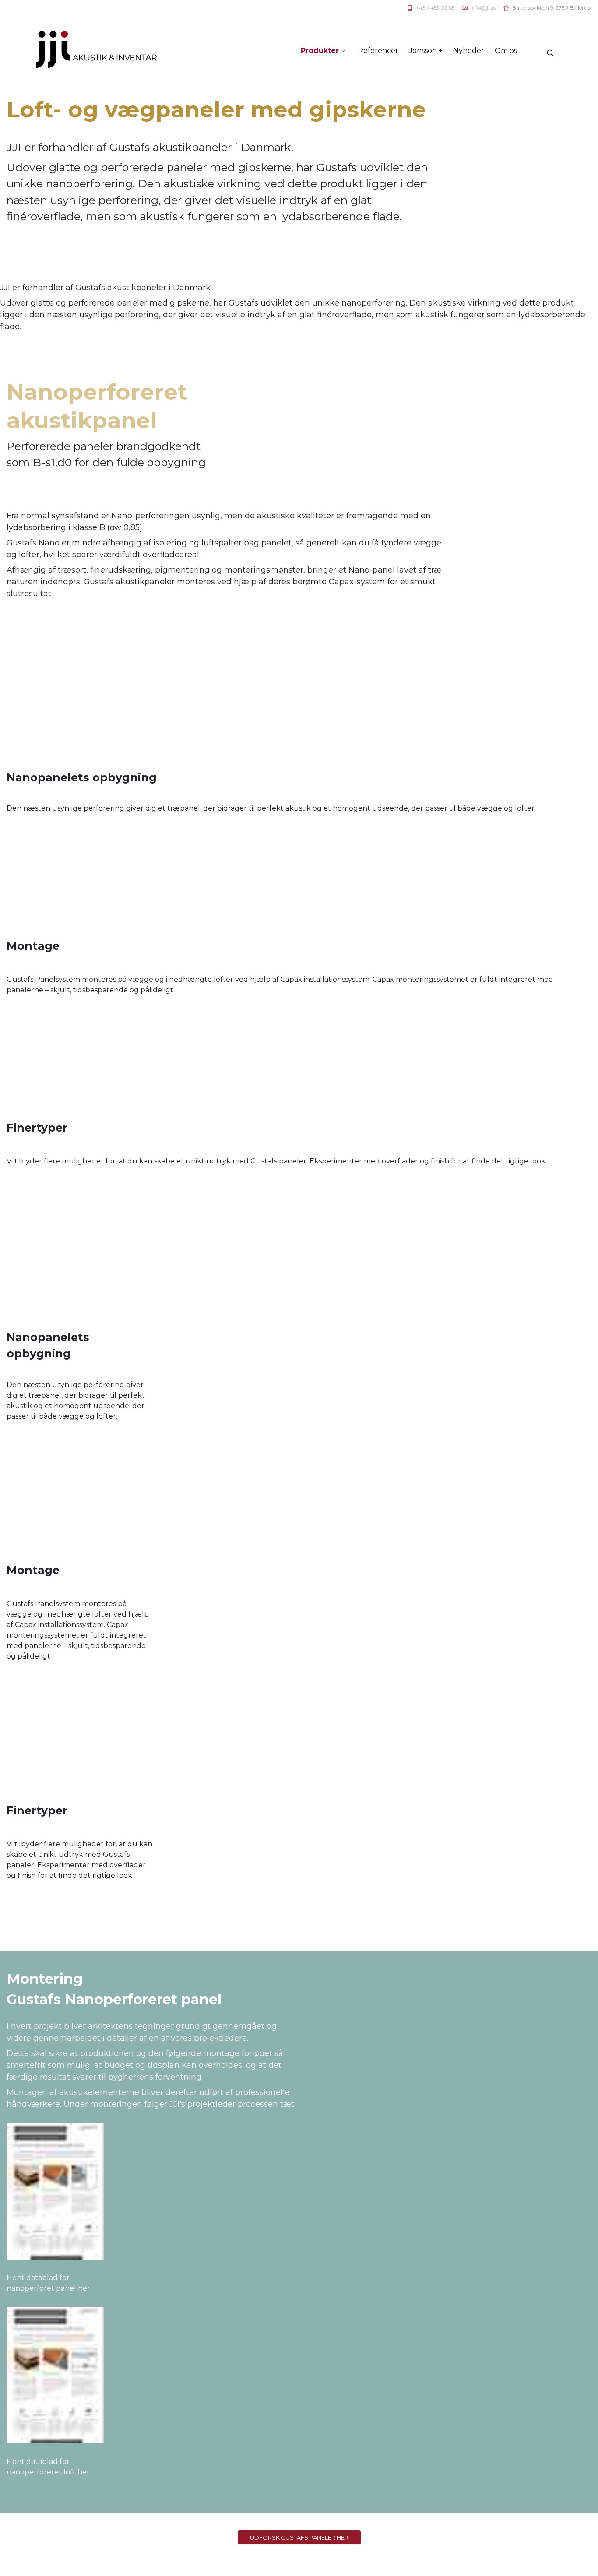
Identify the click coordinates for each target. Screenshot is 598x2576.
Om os (506, 51)
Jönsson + (426, 51)
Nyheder (469, 51)
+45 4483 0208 (435, 8)
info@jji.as (483, 8)
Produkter (320, 51)
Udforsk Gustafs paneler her (299, 2537)
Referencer (378, 51)
